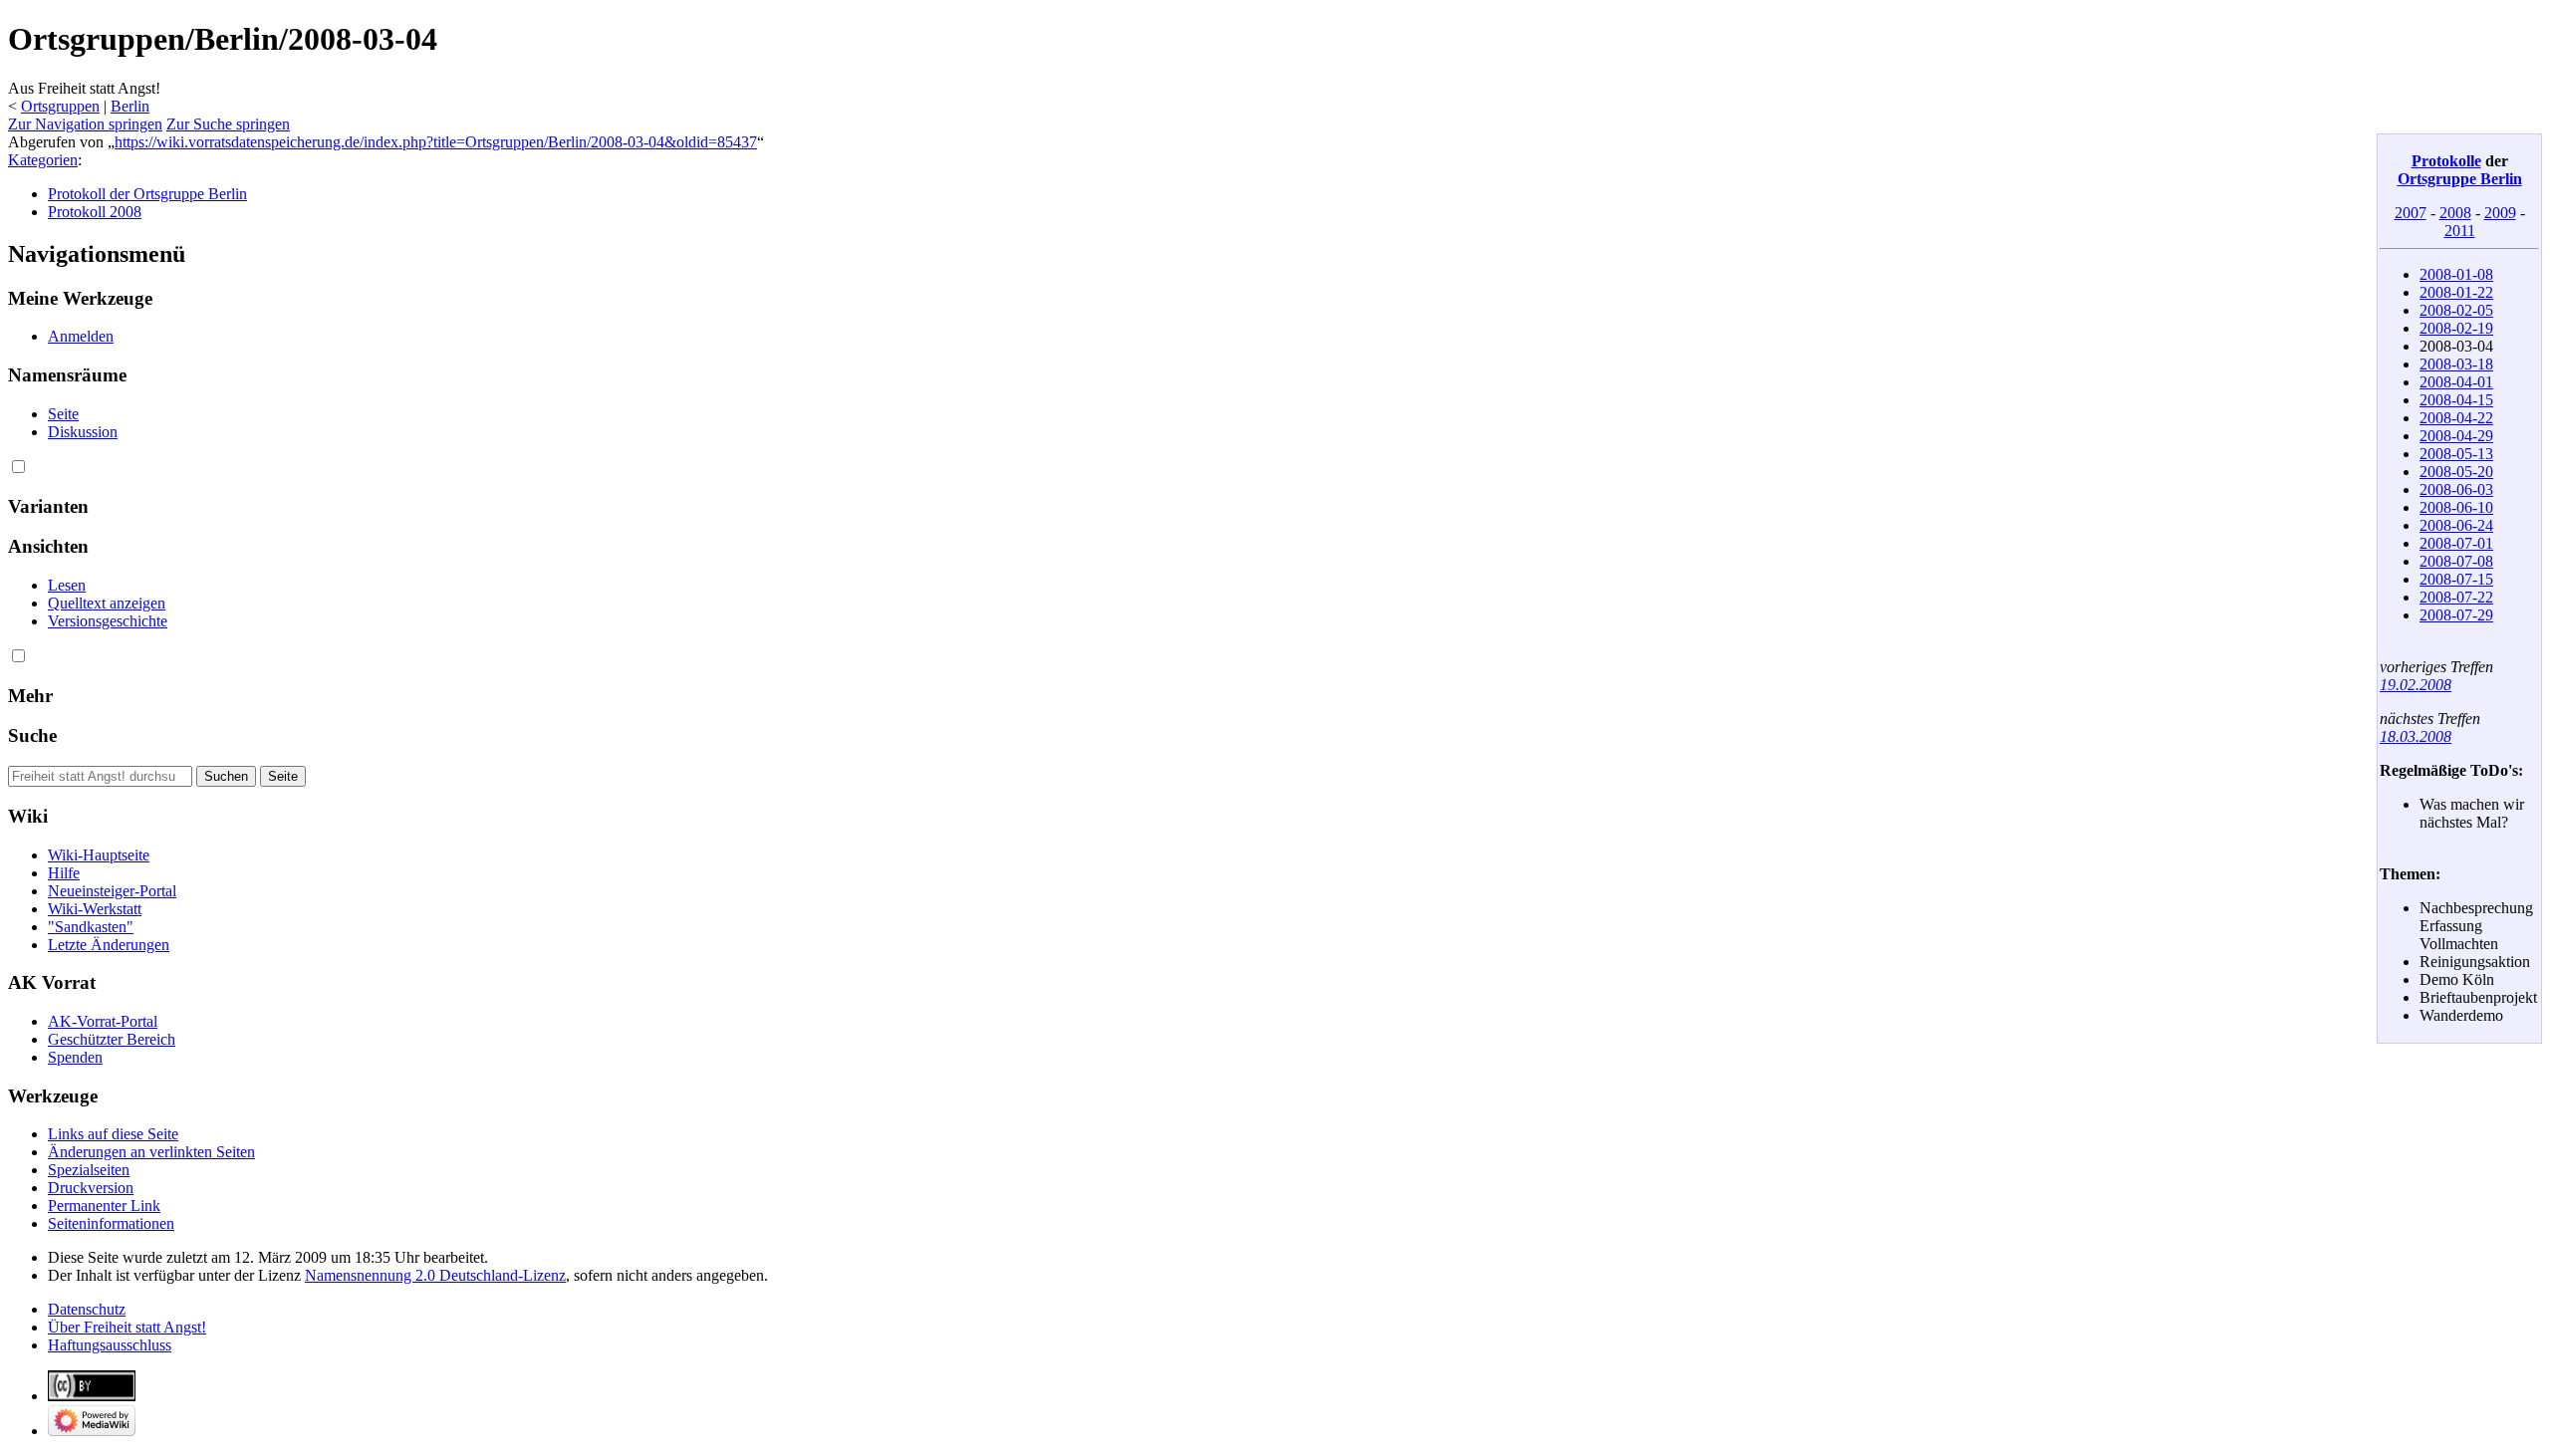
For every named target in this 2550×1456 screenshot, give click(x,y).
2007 (2411, 213)
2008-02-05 (2456, 310)
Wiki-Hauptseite (99, 855)
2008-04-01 (2456, 382)
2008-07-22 (2456, 597)
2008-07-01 (2456, 543)
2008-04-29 (2456, 436)
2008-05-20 (2456, 472)
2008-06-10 (2456, 507)
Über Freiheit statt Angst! (127, 1327)
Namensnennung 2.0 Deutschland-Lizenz (435, 1275)
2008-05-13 (2456, 454)
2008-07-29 (2456, 615)
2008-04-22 (2456, 418)
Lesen (67, 585)
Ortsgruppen (60, 106)
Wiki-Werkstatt (95, 909)
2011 (2460, 231)
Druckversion (91, 1188)
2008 (2455, 213)
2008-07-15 (2456, 579)
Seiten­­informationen (111, 1223)
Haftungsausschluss (110, 1345)
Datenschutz (87, 1309)
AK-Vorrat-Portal (103, 1021)
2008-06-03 (2456, 489)
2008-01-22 (2456, 292)
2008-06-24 (2456, 525)
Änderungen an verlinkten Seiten (151, 1152)
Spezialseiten (89, 1170)
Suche (32, 735)
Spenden (75, 1057)
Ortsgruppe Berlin (2460, 179)
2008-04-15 (2456, 400)
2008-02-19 (2456, 328)
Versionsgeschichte (108, 621)
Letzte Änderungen (109, 945)
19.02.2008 (2416, 685)
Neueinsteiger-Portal (112, 891)
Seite (63, 414)
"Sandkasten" (91, 927)
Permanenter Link (104, 1206)
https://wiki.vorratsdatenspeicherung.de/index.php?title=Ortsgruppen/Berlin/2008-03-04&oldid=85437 (436, 142)
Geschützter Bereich (112, 1039)
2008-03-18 (2456, 364)
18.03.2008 (2416, 736)
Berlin (130, 106)
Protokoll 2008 (95, 212)
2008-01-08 (2456, 274)
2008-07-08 (2456, 561)
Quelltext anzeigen (107, 603)
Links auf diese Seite (113, 1134)
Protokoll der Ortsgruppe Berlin (147, 194)
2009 (2500, 213)
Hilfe (64, 873)
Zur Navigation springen (85, 124)
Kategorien (43, 160)
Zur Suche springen (228, 124)
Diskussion (83, 432)
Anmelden (81, 336)
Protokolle (2446, 161)
